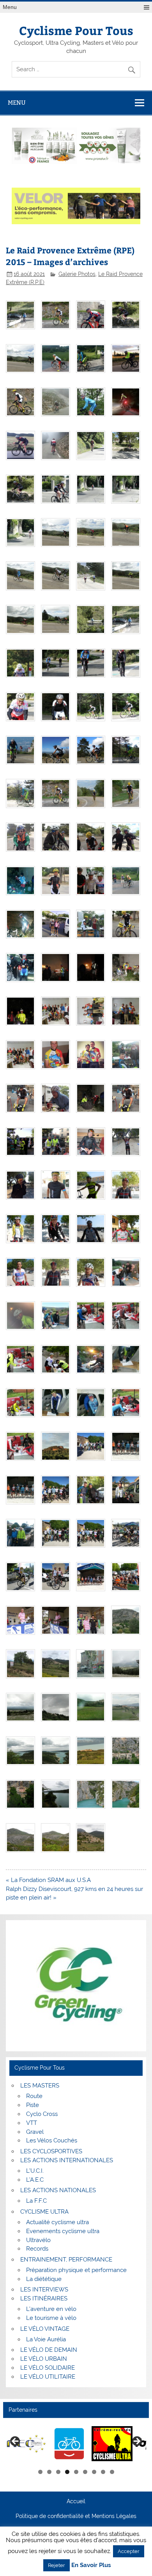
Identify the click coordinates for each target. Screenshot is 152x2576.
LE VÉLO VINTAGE (45, 2329)
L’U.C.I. (35, 2171)
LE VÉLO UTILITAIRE (48, 2377)
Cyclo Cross (42, 2114)
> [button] (136, 2442)
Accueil (76, 2502)
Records (37, 2249)
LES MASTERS (40, 2086)
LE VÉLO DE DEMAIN (49, 2350)
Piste (33, 2105)
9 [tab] (112, 2472)
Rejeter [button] (57, 2565)
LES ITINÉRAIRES (44, 2298)
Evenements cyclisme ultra (63, 2231)
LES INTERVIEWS (44, 2290)
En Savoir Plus (91, 2565)
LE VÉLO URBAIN (44, 2359)
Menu (10, 7)
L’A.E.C (35, 2180)
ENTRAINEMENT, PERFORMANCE (66, 2260)
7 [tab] (94, 2472)
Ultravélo (38, 2240)
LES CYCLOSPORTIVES (51, 2151)
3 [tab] (58, 2472)
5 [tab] (76, 2472)
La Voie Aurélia (46, 2339)
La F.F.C (36, 2201)
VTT (32, 2123)
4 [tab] (67, 2472)
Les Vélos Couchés (52, 2140)
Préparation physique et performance (76, 2270)
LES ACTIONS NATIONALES (58, 2190)
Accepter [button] (129, 2551)
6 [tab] (85, 2472)
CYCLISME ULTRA (44, 2212)
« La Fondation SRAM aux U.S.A (48, 1880)
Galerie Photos (77, 274)
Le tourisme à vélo (51, 2318)
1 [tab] (40, 2472)
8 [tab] (103, 2472)
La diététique (44, 2279)
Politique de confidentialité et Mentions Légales (76, 2516)
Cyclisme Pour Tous (76, 30)
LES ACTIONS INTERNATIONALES (67, 2160)
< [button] (16, 2442)
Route (34, 2096)
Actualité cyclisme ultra (57, 2222)
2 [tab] (49, 2472)
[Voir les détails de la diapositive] (26, 2444)
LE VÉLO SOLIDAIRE (48, 2368)
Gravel (35, 2132)
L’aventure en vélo (51, 2309)
